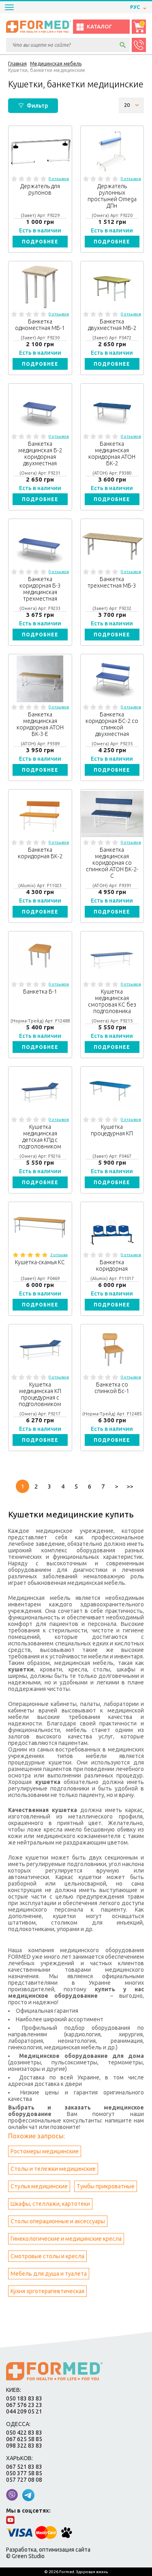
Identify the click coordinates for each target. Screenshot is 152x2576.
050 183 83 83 (24, 2398)
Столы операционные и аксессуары (58, 2221)
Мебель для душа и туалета (49, 2274)
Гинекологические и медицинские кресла (66, 2239)
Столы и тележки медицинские (53, 2169)
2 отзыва (59, 1255)
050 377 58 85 (24, 2473)
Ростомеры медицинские (45, 2151)
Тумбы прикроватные (106, 2186)
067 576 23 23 (24, 2405)
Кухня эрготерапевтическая (47, 2291)
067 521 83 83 (24, 2467)
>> (130, 1486)
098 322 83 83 (24, 2446)
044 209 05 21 (24, 2411)
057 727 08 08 (24, 2480)
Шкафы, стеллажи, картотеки (50, 2204)
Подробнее (40, 242)
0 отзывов (59, 179)
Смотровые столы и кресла (47, 2256)
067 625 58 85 (24, 2439)
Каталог (99, 27)
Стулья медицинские (39, 2186)
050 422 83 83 (24, 2433)
